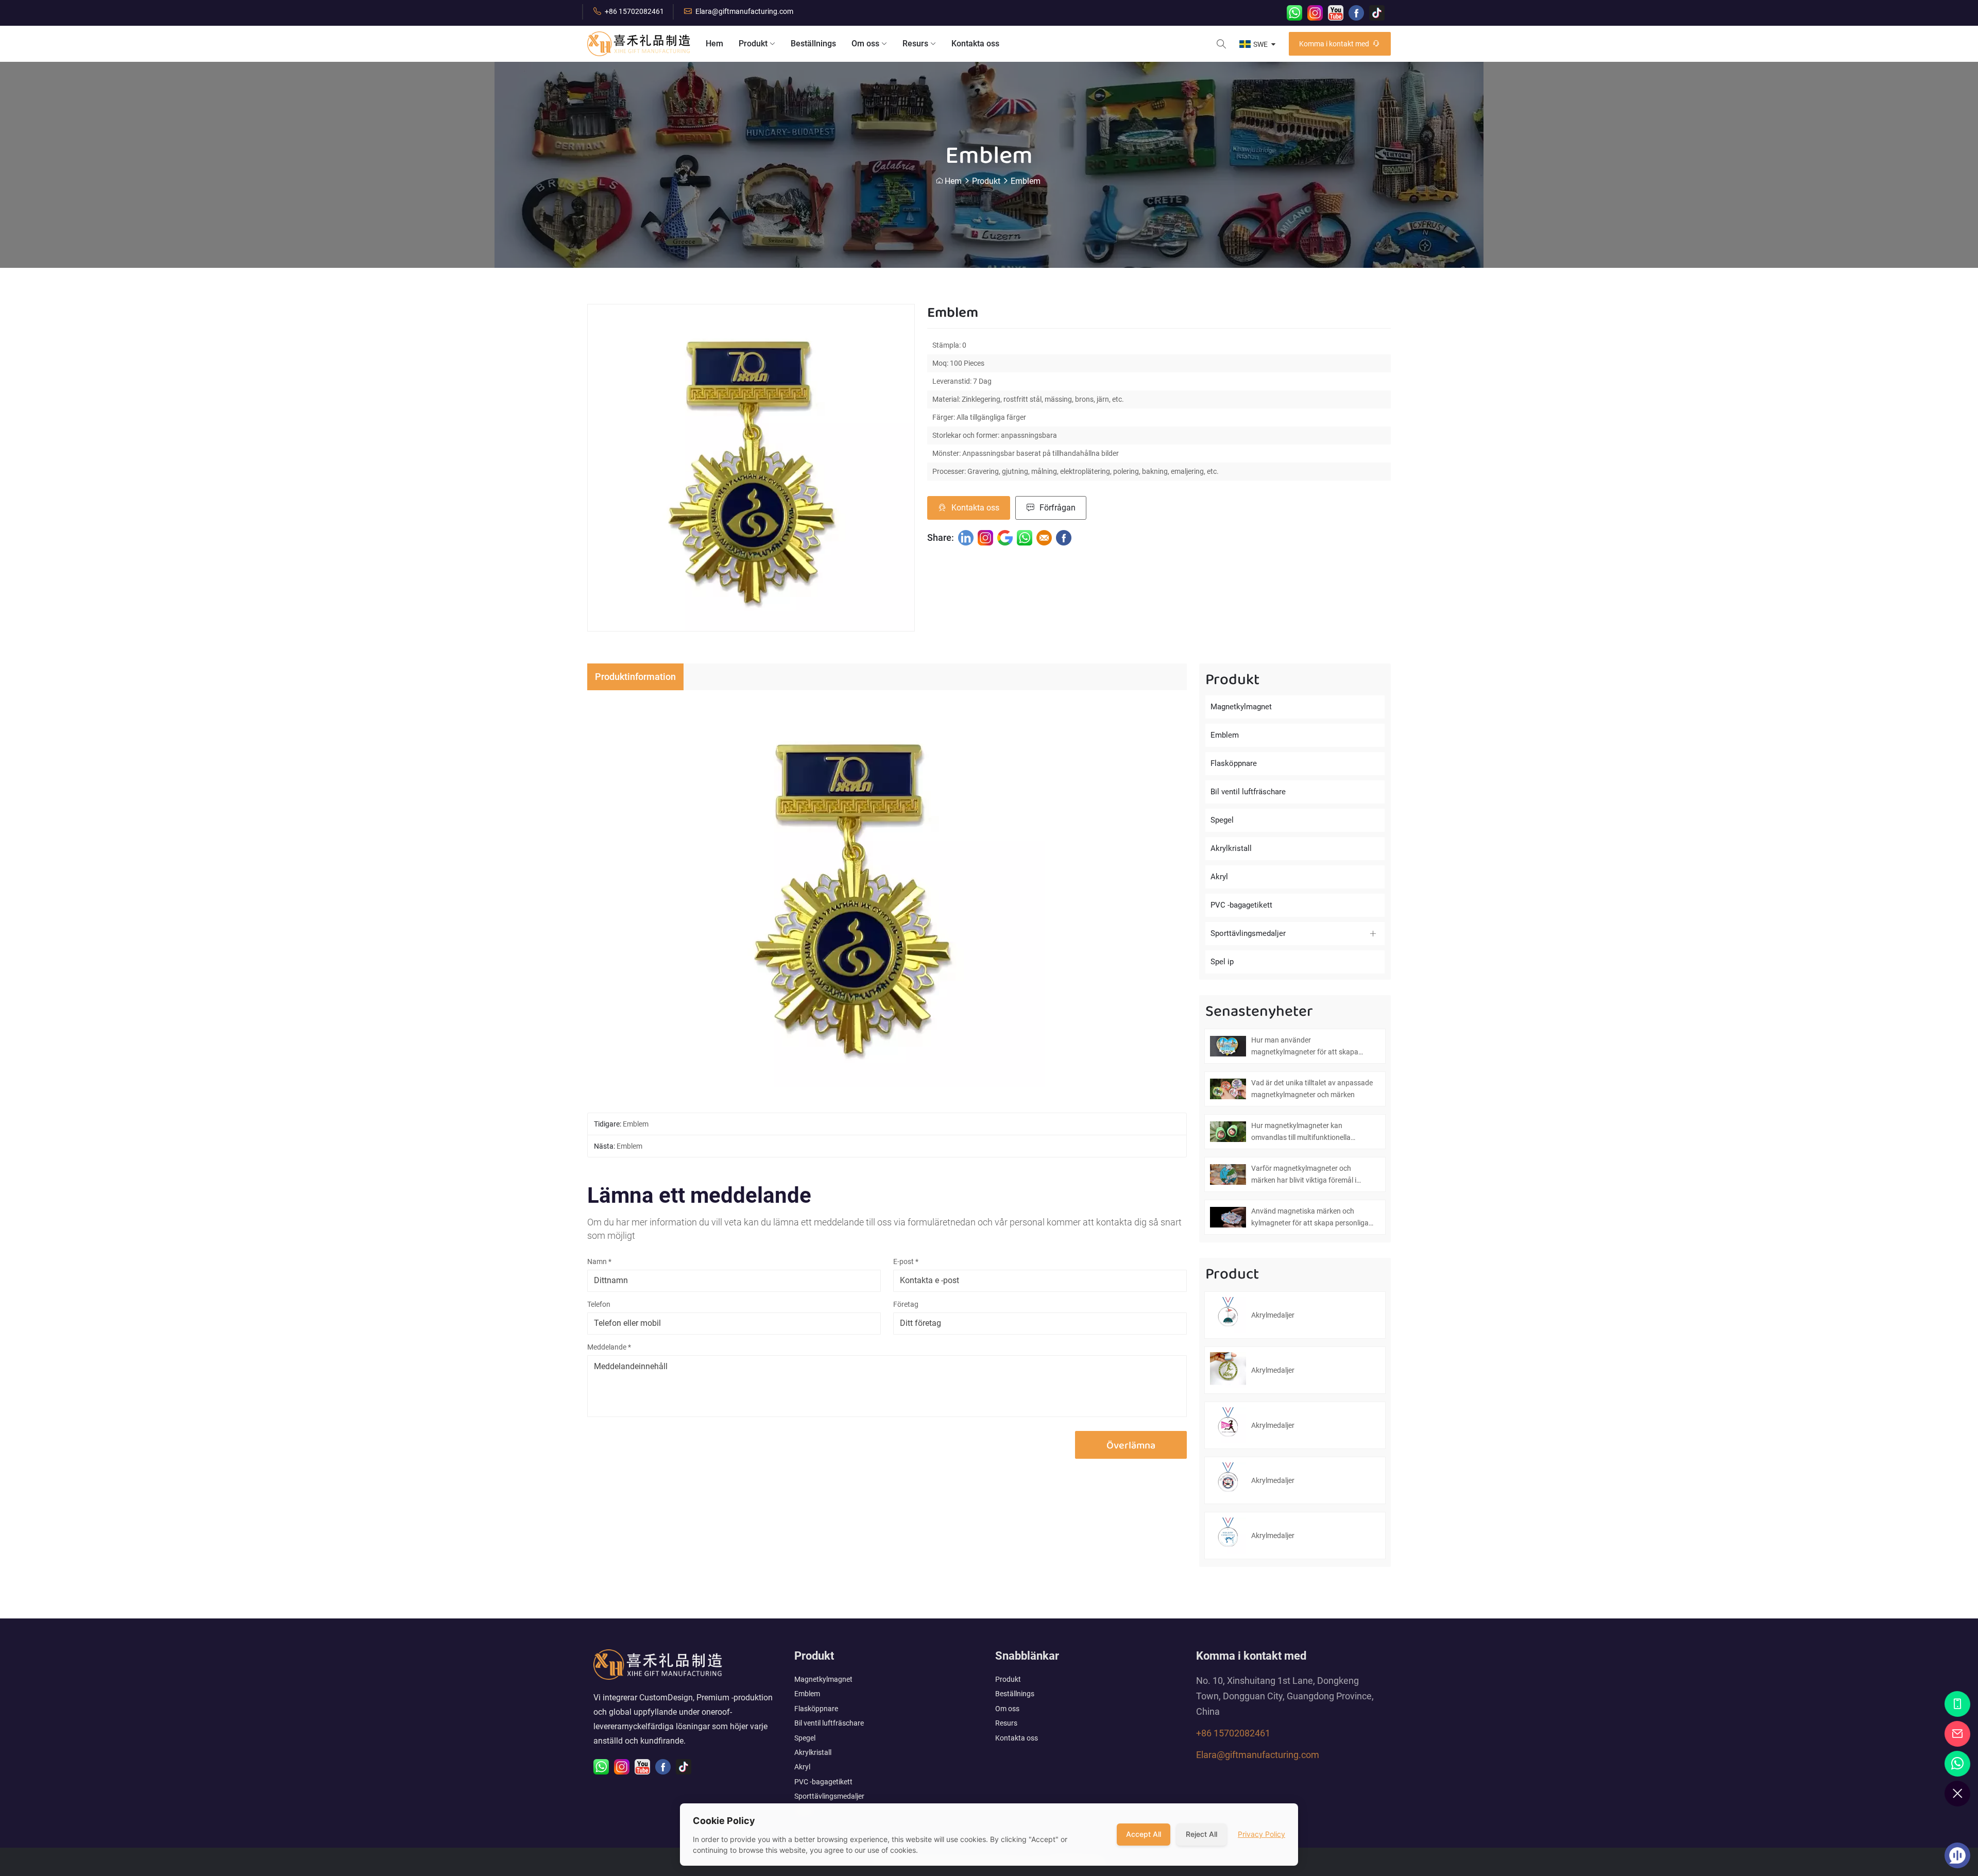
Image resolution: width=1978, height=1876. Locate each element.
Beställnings (813, 44)
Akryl (1219, 877)
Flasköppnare (1234, 763)
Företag (906, 1304)
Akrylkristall (1231, 848)
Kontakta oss (975, 44)
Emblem (1026, 181)
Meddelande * (609, 1347)
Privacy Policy (1261, 1834)
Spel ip (1222, 962)
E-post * (906, 1261)
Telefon (599, 1304)
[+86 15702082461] (1958, 1704)
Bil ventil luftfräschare (1248, 792)
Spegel (1222, 820)
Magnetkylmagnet (1241, 707)
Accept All (1144, 1834)
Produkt (753, 44)
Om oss (865, 44)
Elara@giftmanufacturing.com (744, 11)
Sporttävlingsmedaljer (1248, 933)
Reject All (1201, 1834)
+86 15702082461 (634, 11)
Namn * (599, 1261)
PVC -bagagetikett (1241, 905)
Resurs (915, 44)
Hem (714, 44)
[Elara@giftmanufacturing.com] (1958, 1734)
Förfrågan (1058, 508)
